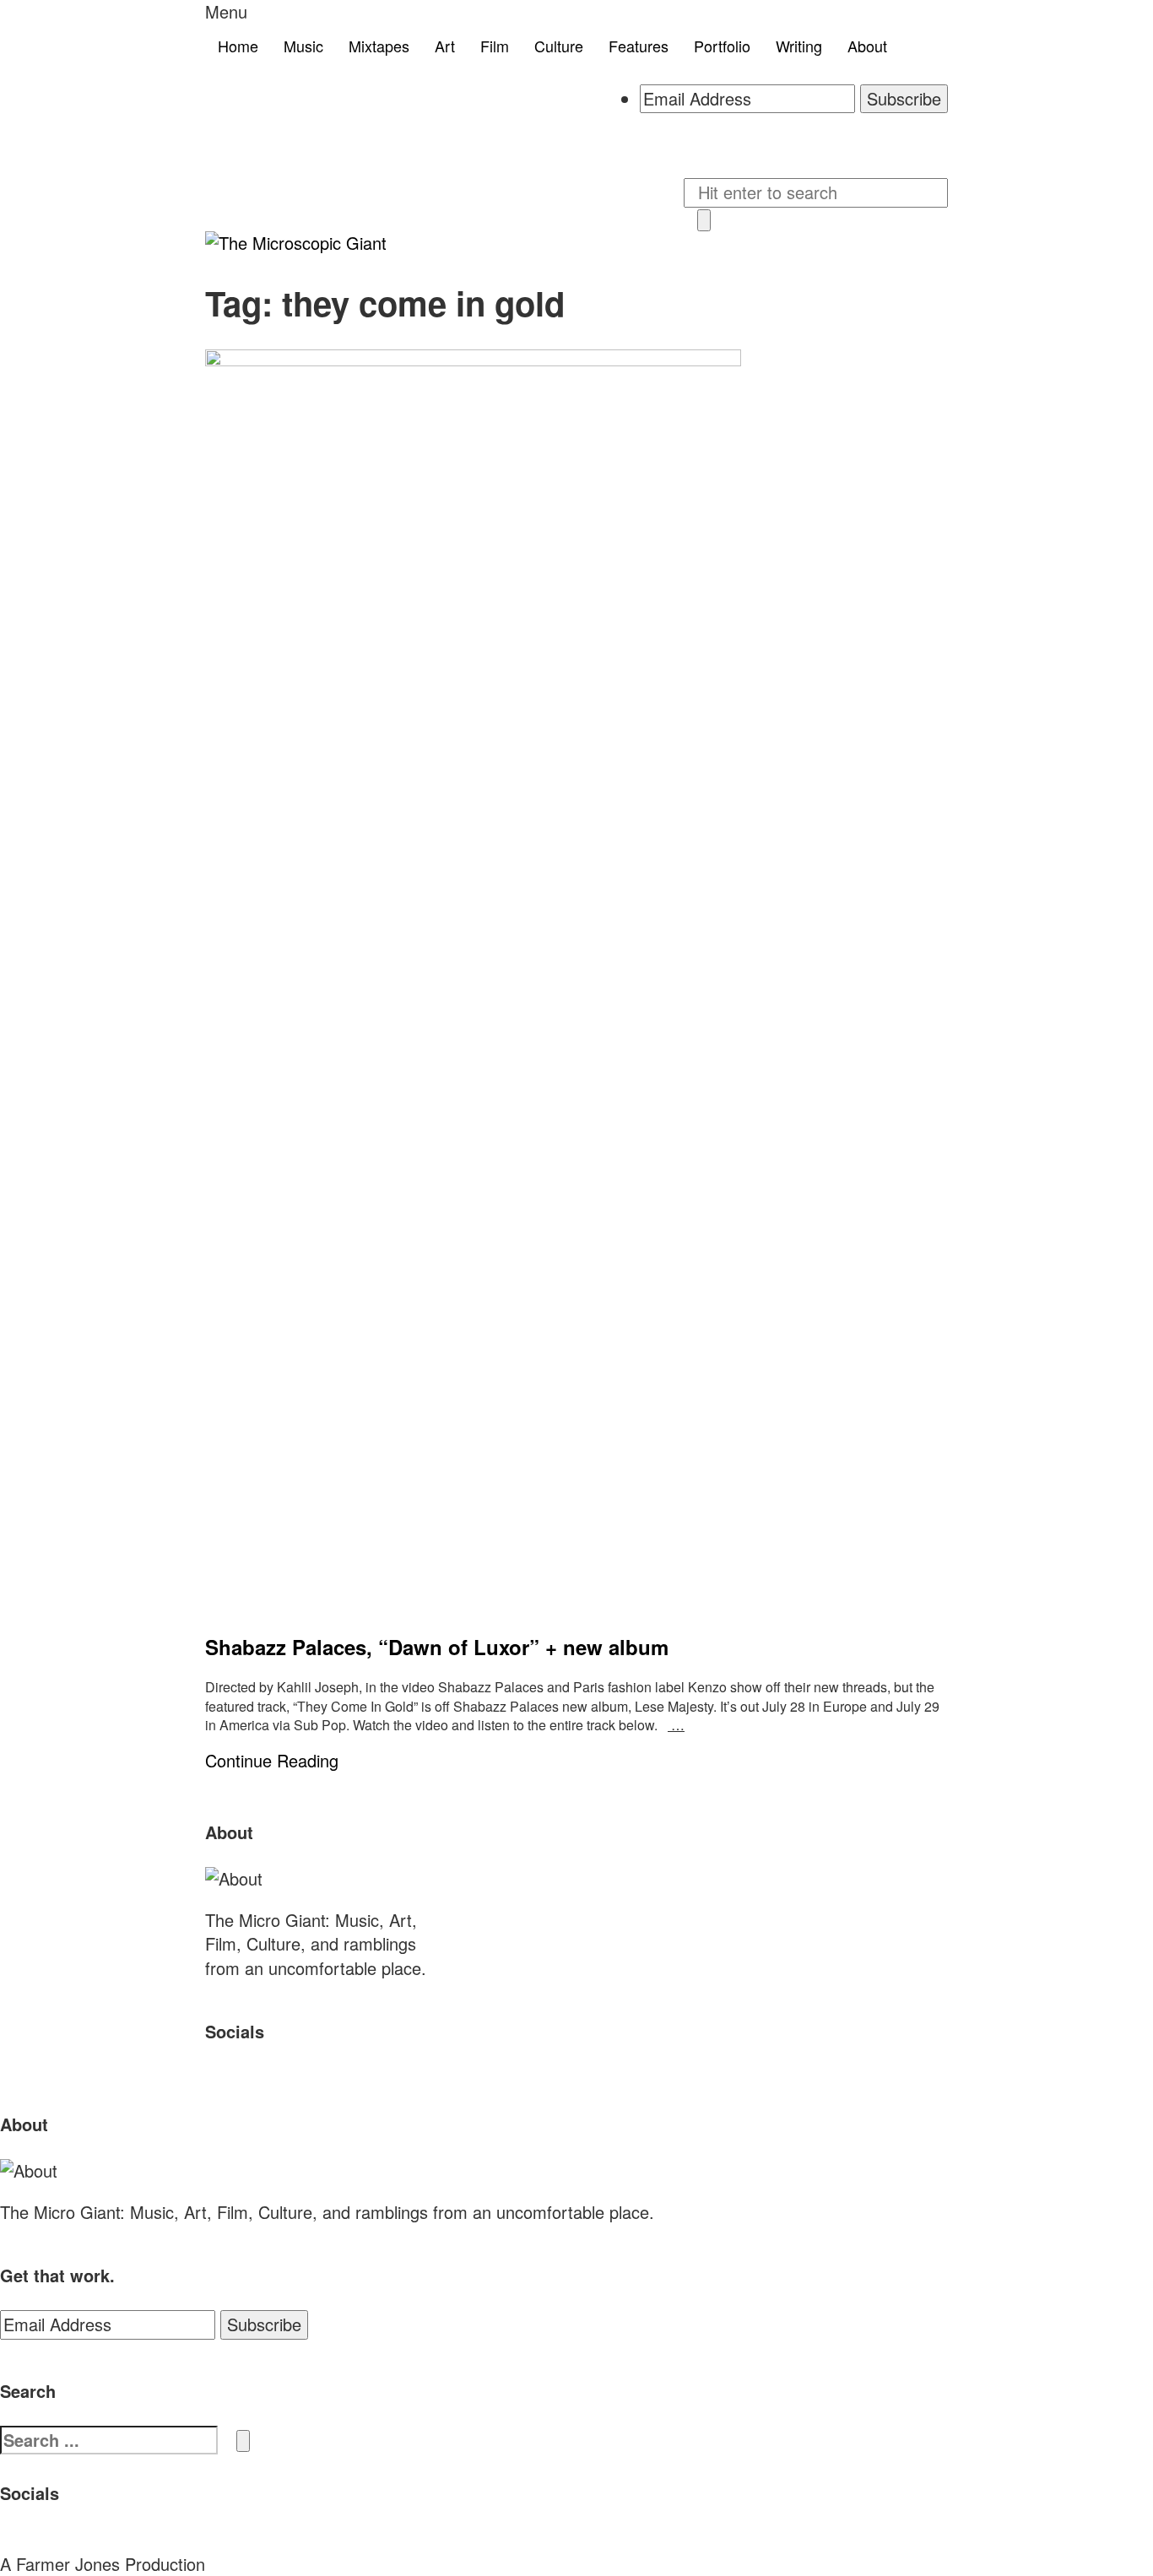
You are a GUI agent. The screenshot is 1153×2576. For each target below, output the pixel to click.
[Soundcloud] (660, 141)
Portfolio (722, 46)
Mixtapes (379, 46)
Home (238, 46)
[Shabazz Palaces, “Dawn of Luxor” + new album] (576, 982)
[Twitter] (647, 141)
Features (639, 46)
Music (303, 46)
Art (445, 46)
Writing (799, 46)
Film (495, 46)
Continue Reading (272, 1760)
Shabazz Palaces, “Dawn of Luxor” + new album (437, 1647)
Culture (559, 46)
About (867, 46)
